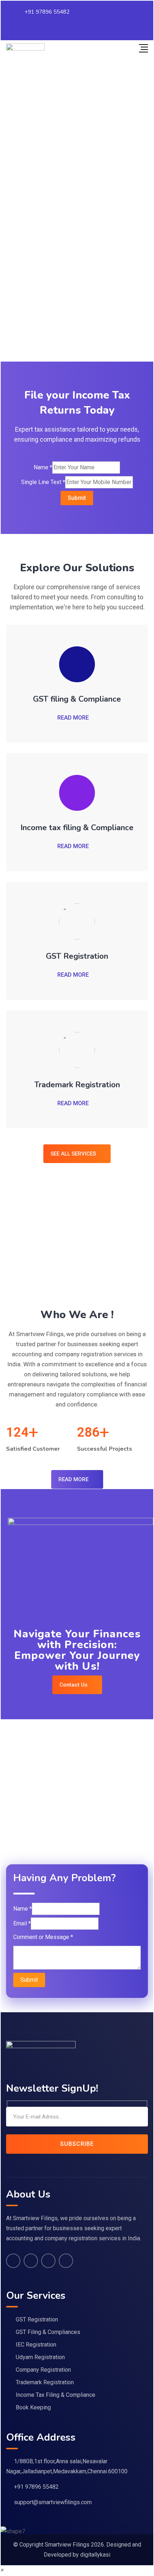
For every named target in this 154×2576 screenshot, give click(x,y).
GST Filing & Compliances (48, 2332)
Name (43, 467)
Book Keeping (33, 2407)
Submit (77, 498)
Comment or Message (43, 1937)
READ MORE (73, 718)
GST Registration (77, 956)
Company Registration (43, 2370)
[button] (2, 2570)
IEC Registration (36, 2345)
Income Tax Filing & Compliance (56, 2395)
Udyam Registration (40, 2357)
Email (22, 1923)
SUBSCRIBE (77, 2144)
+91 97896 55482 (47, 12)
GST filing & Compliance (77, 699)
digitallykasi (95, 2555)
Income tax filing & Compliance (77, 828)
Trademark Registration (77, 1085)
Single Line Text (43, 482)
